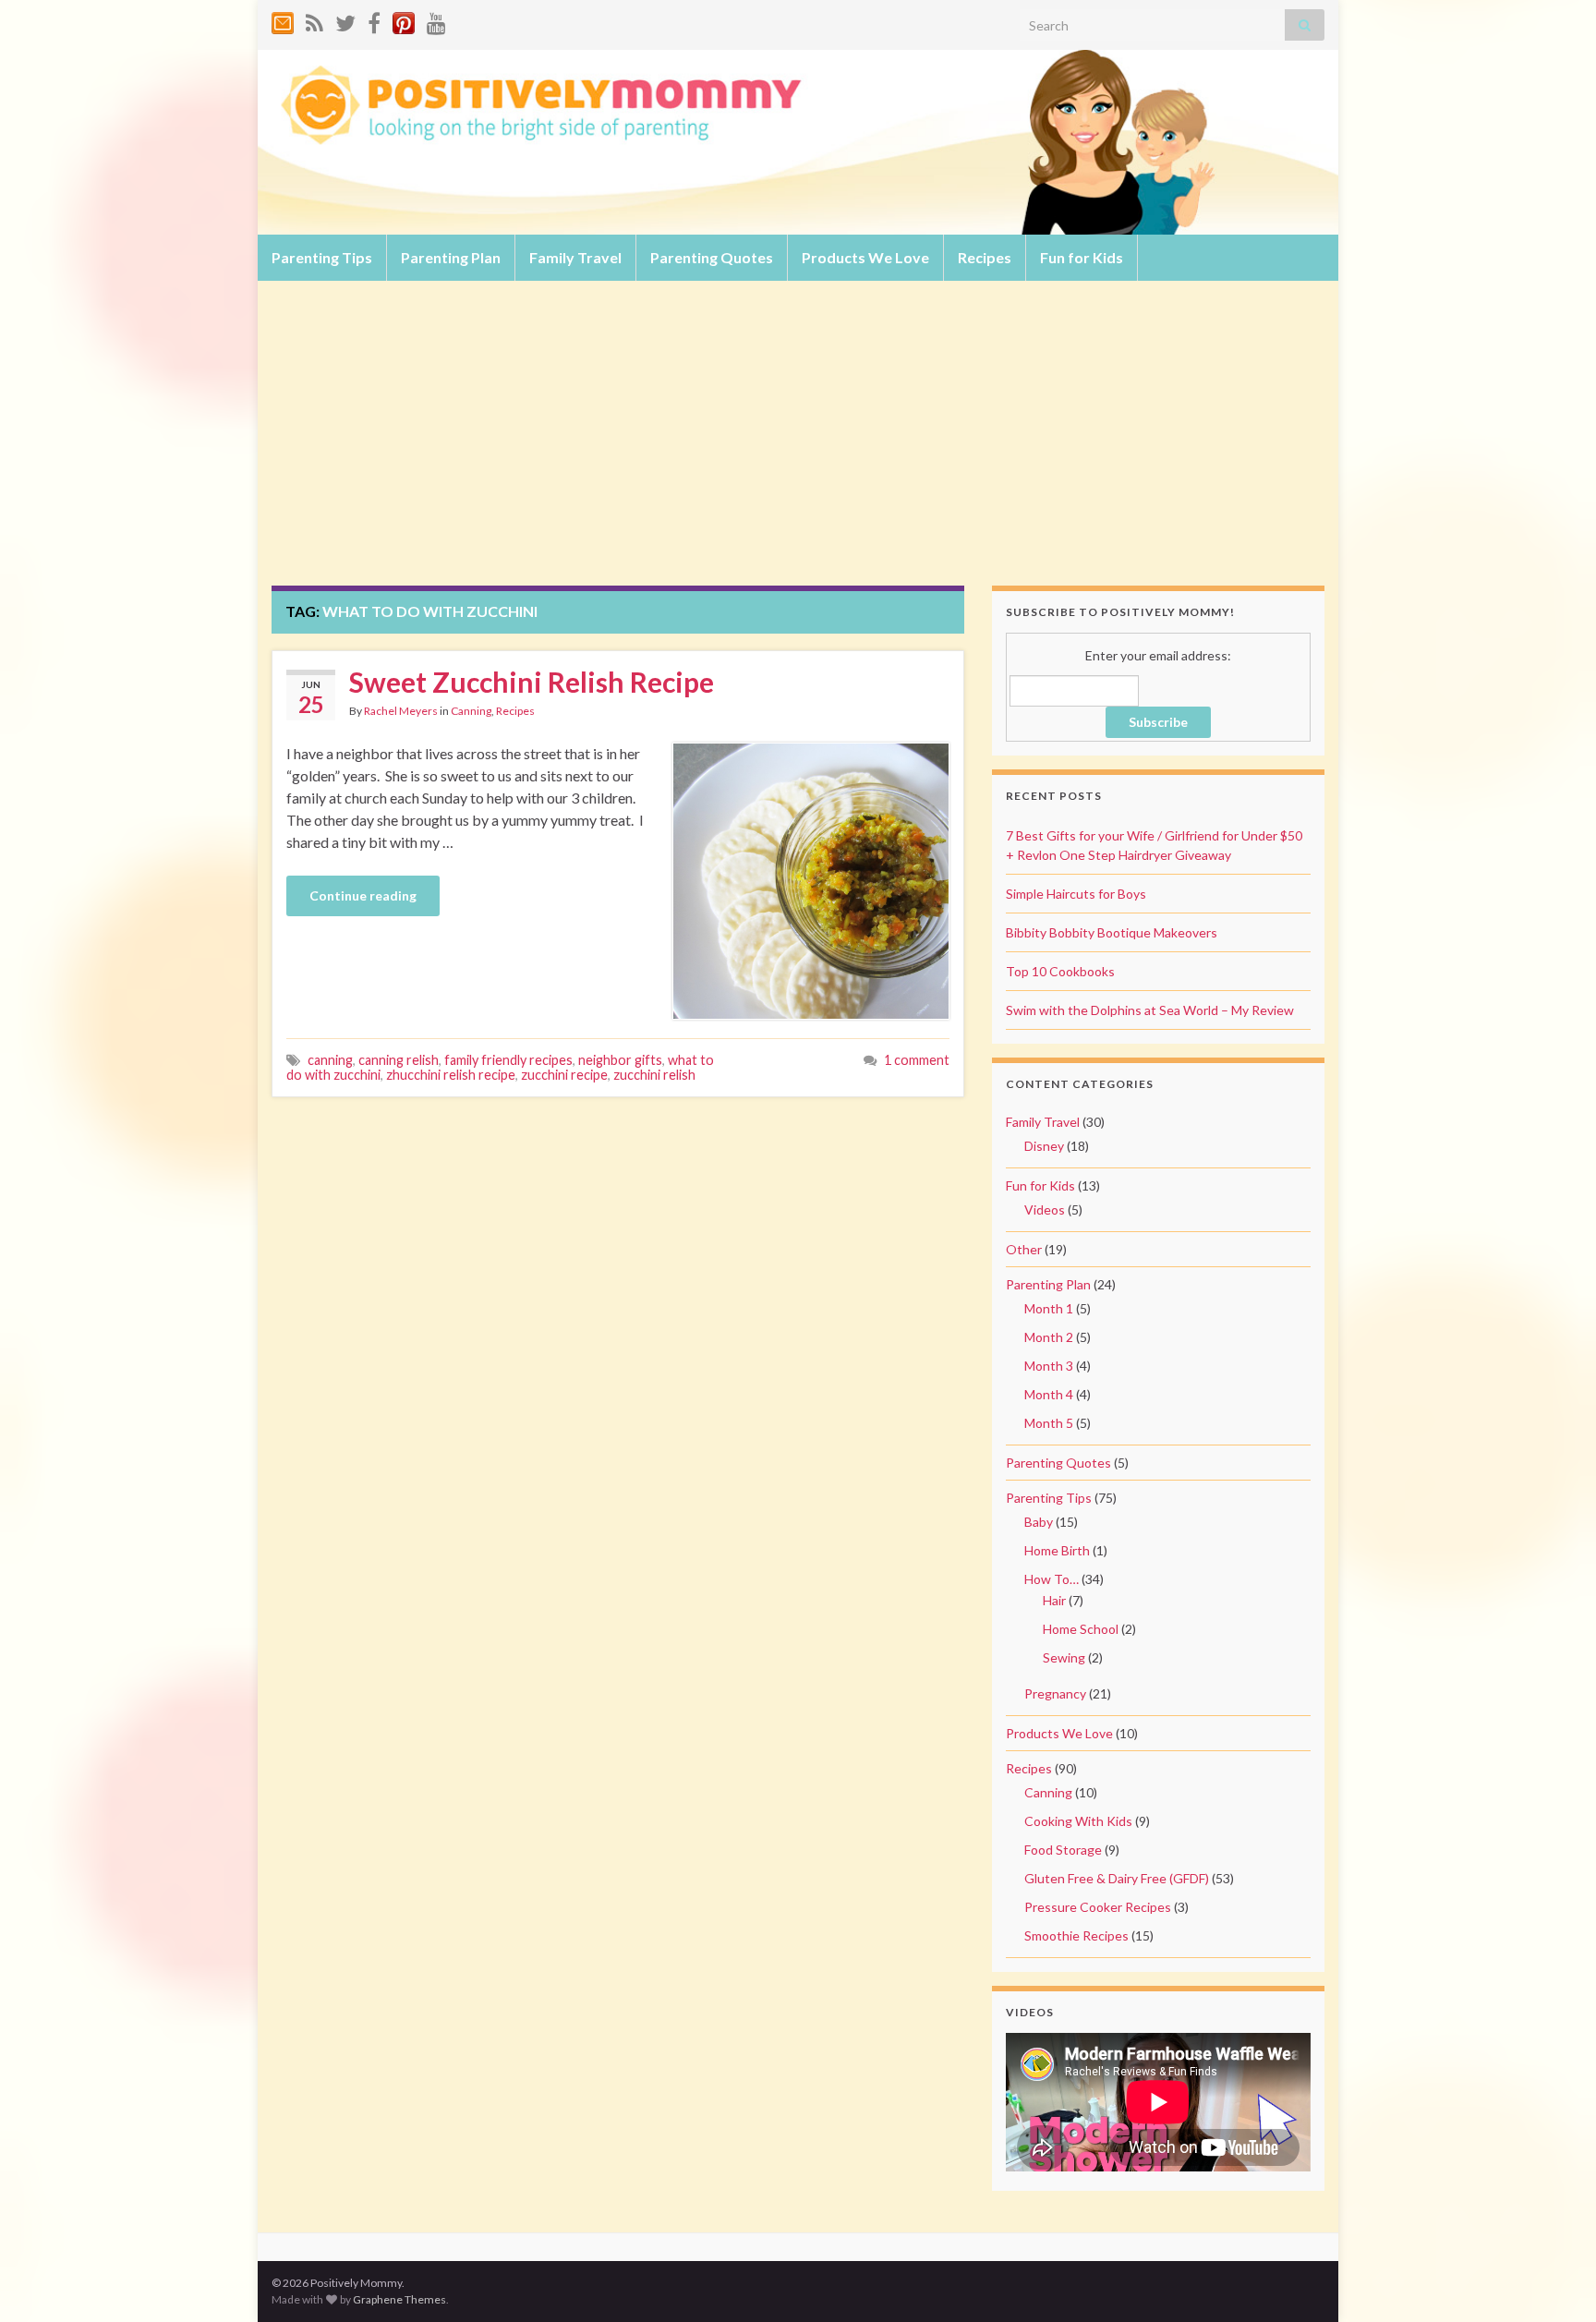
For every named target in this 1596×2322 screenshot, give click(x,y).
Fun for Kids (1082, 257)
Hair (1054, 1600)
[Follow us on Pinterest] (404, 20)
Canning (471, 711)
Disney (1044, 1146)
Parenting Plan (451, 257)
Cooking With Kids (1078, 1821)
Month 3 (1049, 1366)
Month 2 (1049, 1337)
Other (1024, 1249)
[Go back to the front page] (798, 142)
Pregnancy (1055, 1693)
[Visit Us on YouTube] (436, 20)
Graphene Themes (399, 2299)
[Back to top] (1554, 2280)
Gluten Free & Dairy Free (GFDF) (1117, 1878)
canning (330, 1060)
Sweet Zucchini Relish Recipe (532, 682)
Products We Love (865, 257)
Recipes (985, 257)
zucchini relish (654, 1075)
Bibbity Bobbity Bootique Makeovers (1112, 932)
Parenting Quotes (712, 257)
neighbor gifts (620, 1060)
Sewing (1064, 1657)
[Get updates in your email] (283, 20)
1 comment (917, 1060)
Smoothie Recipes (1076, 1935)
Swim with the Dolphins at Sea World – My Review (1150, 1010)
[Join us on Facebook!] (374, 20)
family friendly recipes (508, 1060)
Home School (1081, 1629)
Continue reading (363, 895)
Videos (1045, 1209)
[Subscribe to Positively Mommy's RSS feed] (314, 20)
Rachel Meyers (401, 711)
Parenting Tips (322, 257)
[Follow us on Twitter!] (345, 20)
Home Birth (1057, 1550)
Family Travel (575, 257)
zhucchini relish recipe (451, 1075)
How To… (1052, 1579)
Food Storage (1063, 1850)
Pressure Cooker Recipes (1098, 1907)
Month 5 (1049, 1423)
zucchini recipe (564, 1075)
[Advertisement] (798, 447)
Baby (1039, 1522)
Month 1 (1049, 1308)
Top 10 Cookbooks (1060, 971)
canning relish (399, 1060)
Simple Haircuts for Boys (1076, 894)
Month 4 (1049, 1394)
